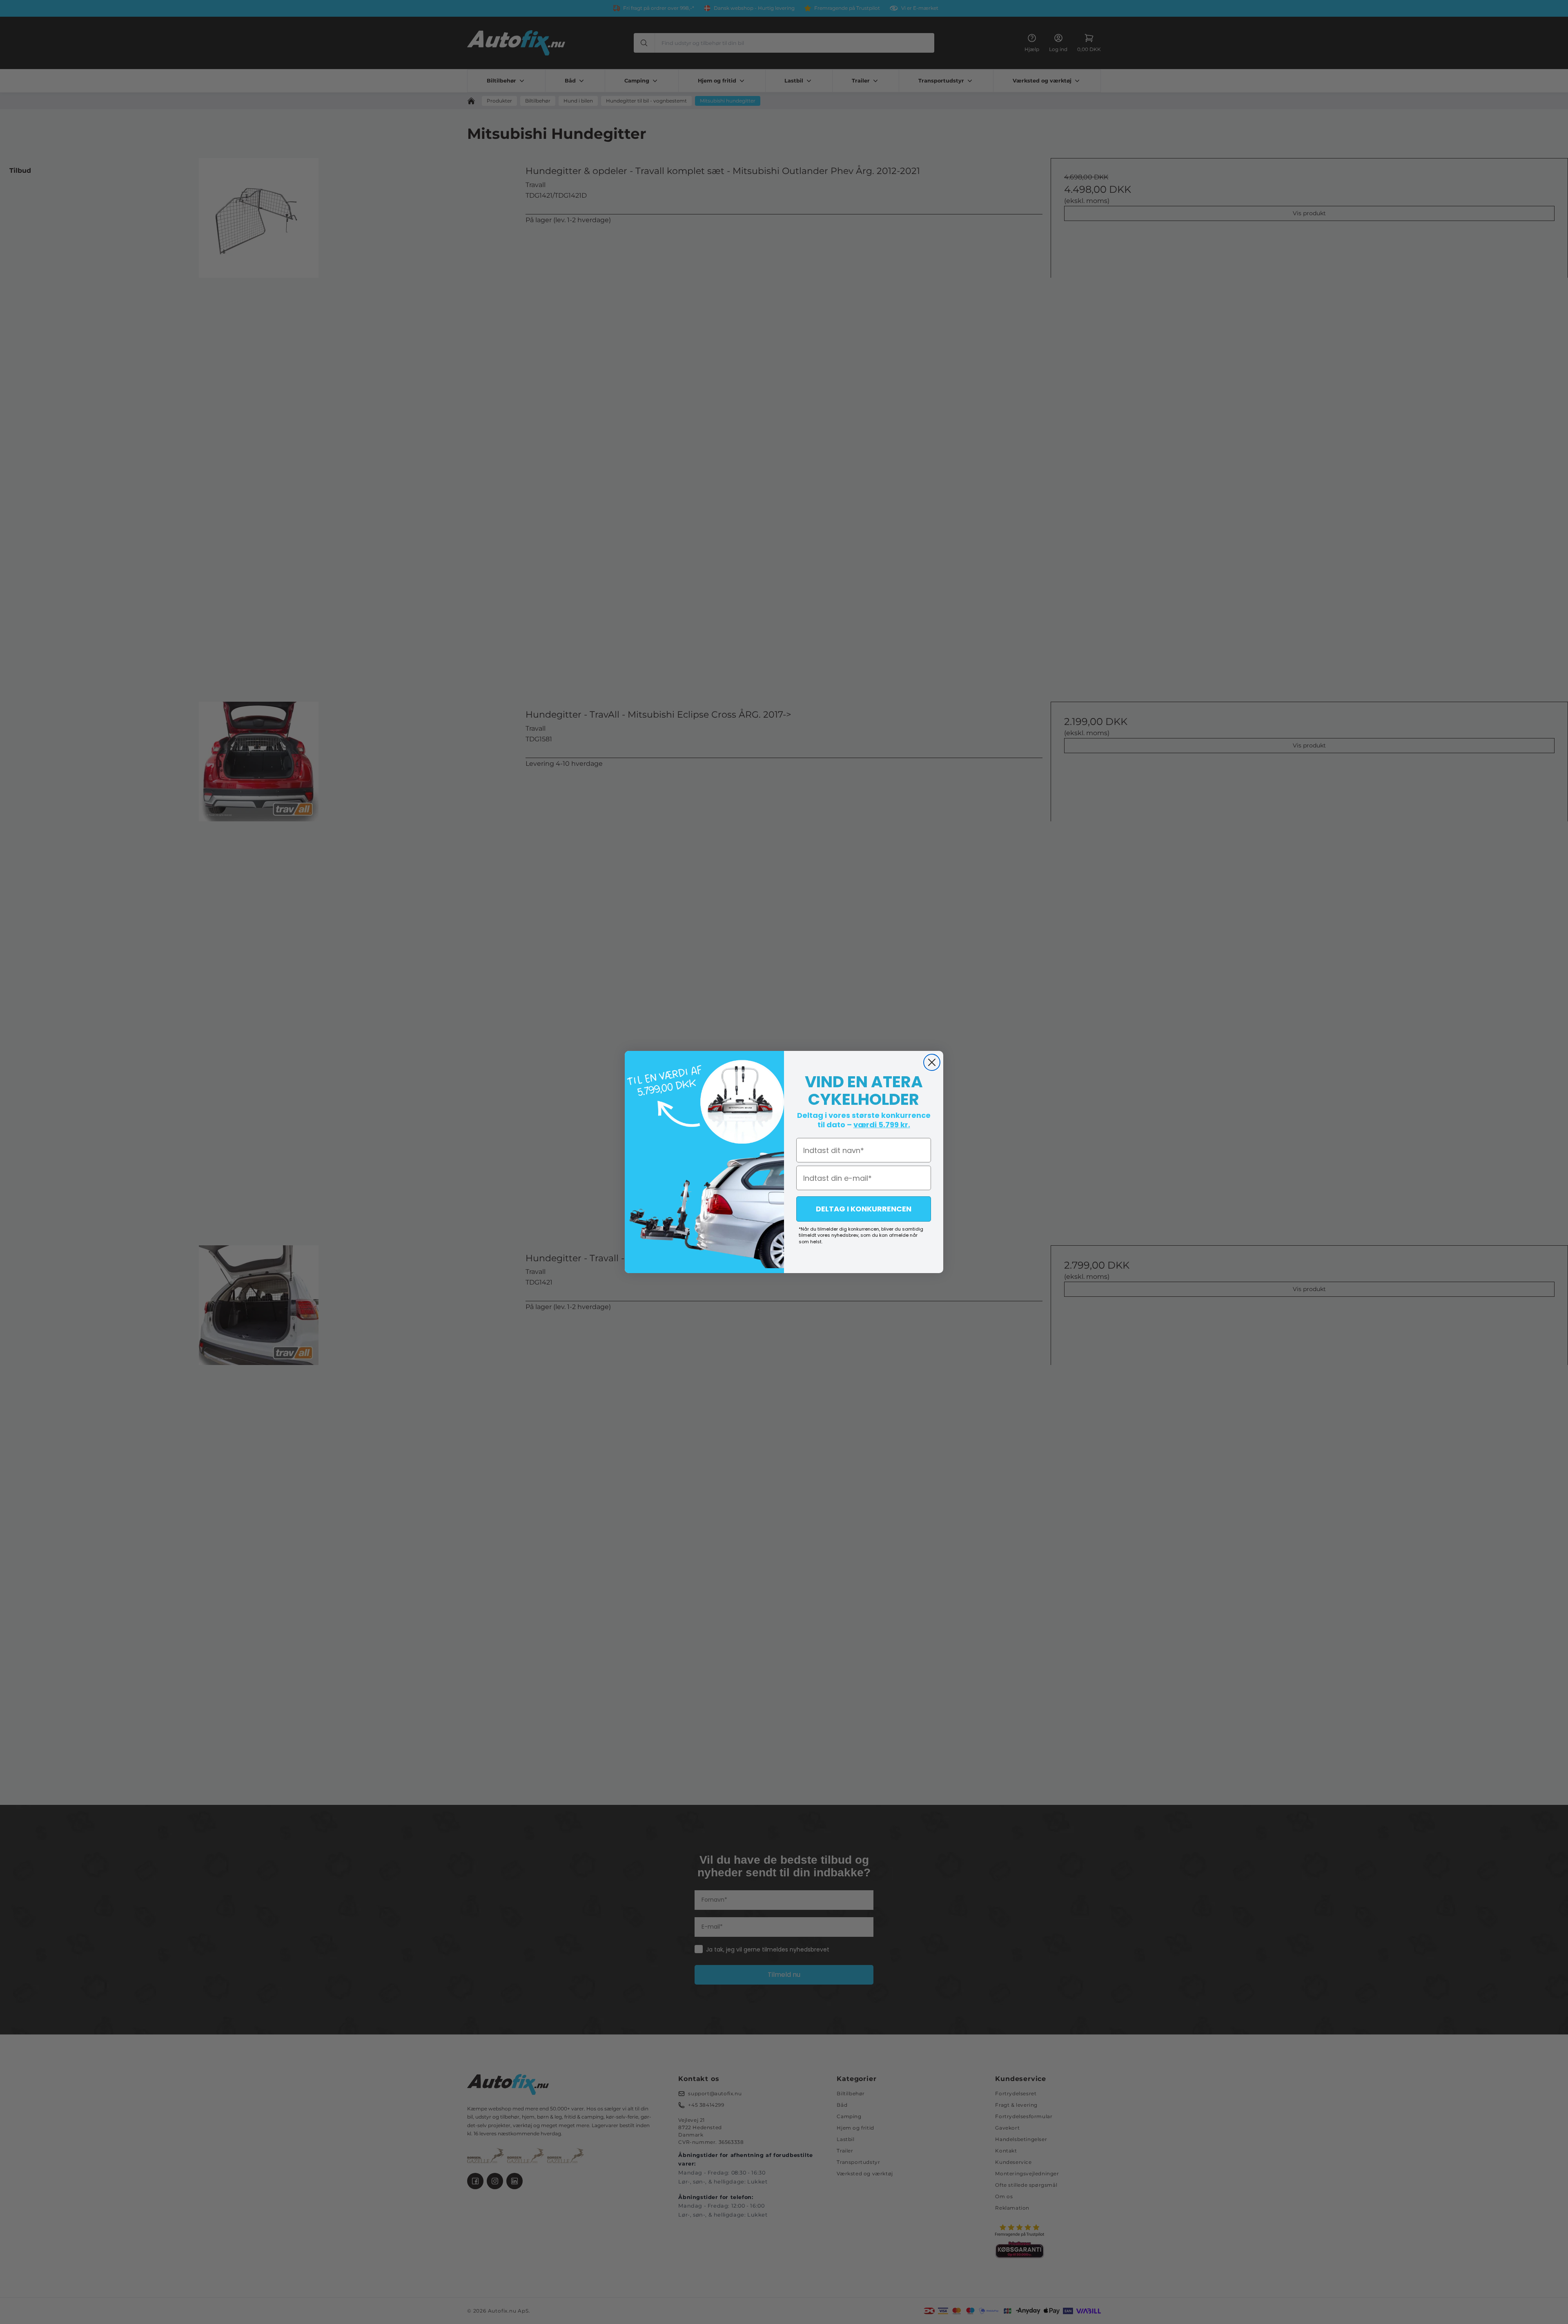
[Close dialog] (932, 1062)
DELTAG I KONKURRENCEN (864, 1209)
